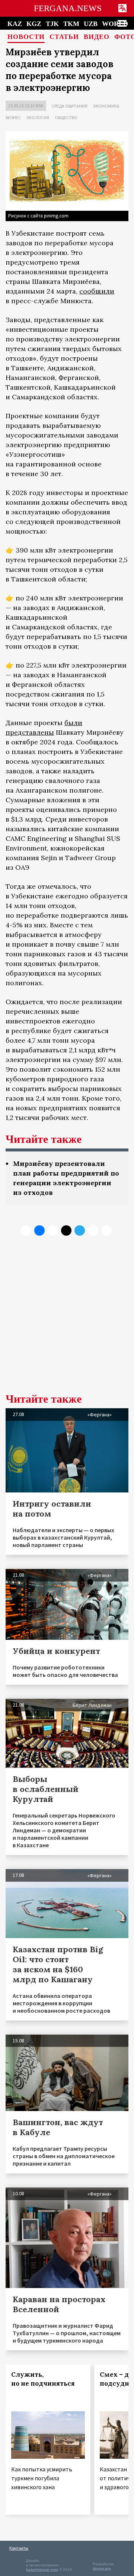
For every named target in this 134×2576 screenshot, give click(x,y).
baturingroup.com (42, 2570)
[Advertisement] (67, 1320)
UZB (91, 24)
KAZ (15, 24)
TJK (52, 24)
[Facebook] (93, 1230)
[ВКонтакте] (39, 1230)
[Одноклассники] (53, 1230)
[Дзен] (66, 1230)
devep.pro (102, 2568)
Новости (26, 37)
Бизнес (13, 117)
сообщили (97, 291)
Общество (66, 117)
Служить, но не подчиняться (43, 2379)
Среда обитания (70, 106)
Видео (97, 37)
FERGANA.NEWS (68, 8)
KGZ (34, 24)
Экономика (106, 106)
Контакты (19, 2548)
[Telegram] (80, 1230)
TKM (71, 24)
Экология (38, 117)
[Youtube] (106, 1230)
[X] (26, 1230)
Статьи (64, 37)
